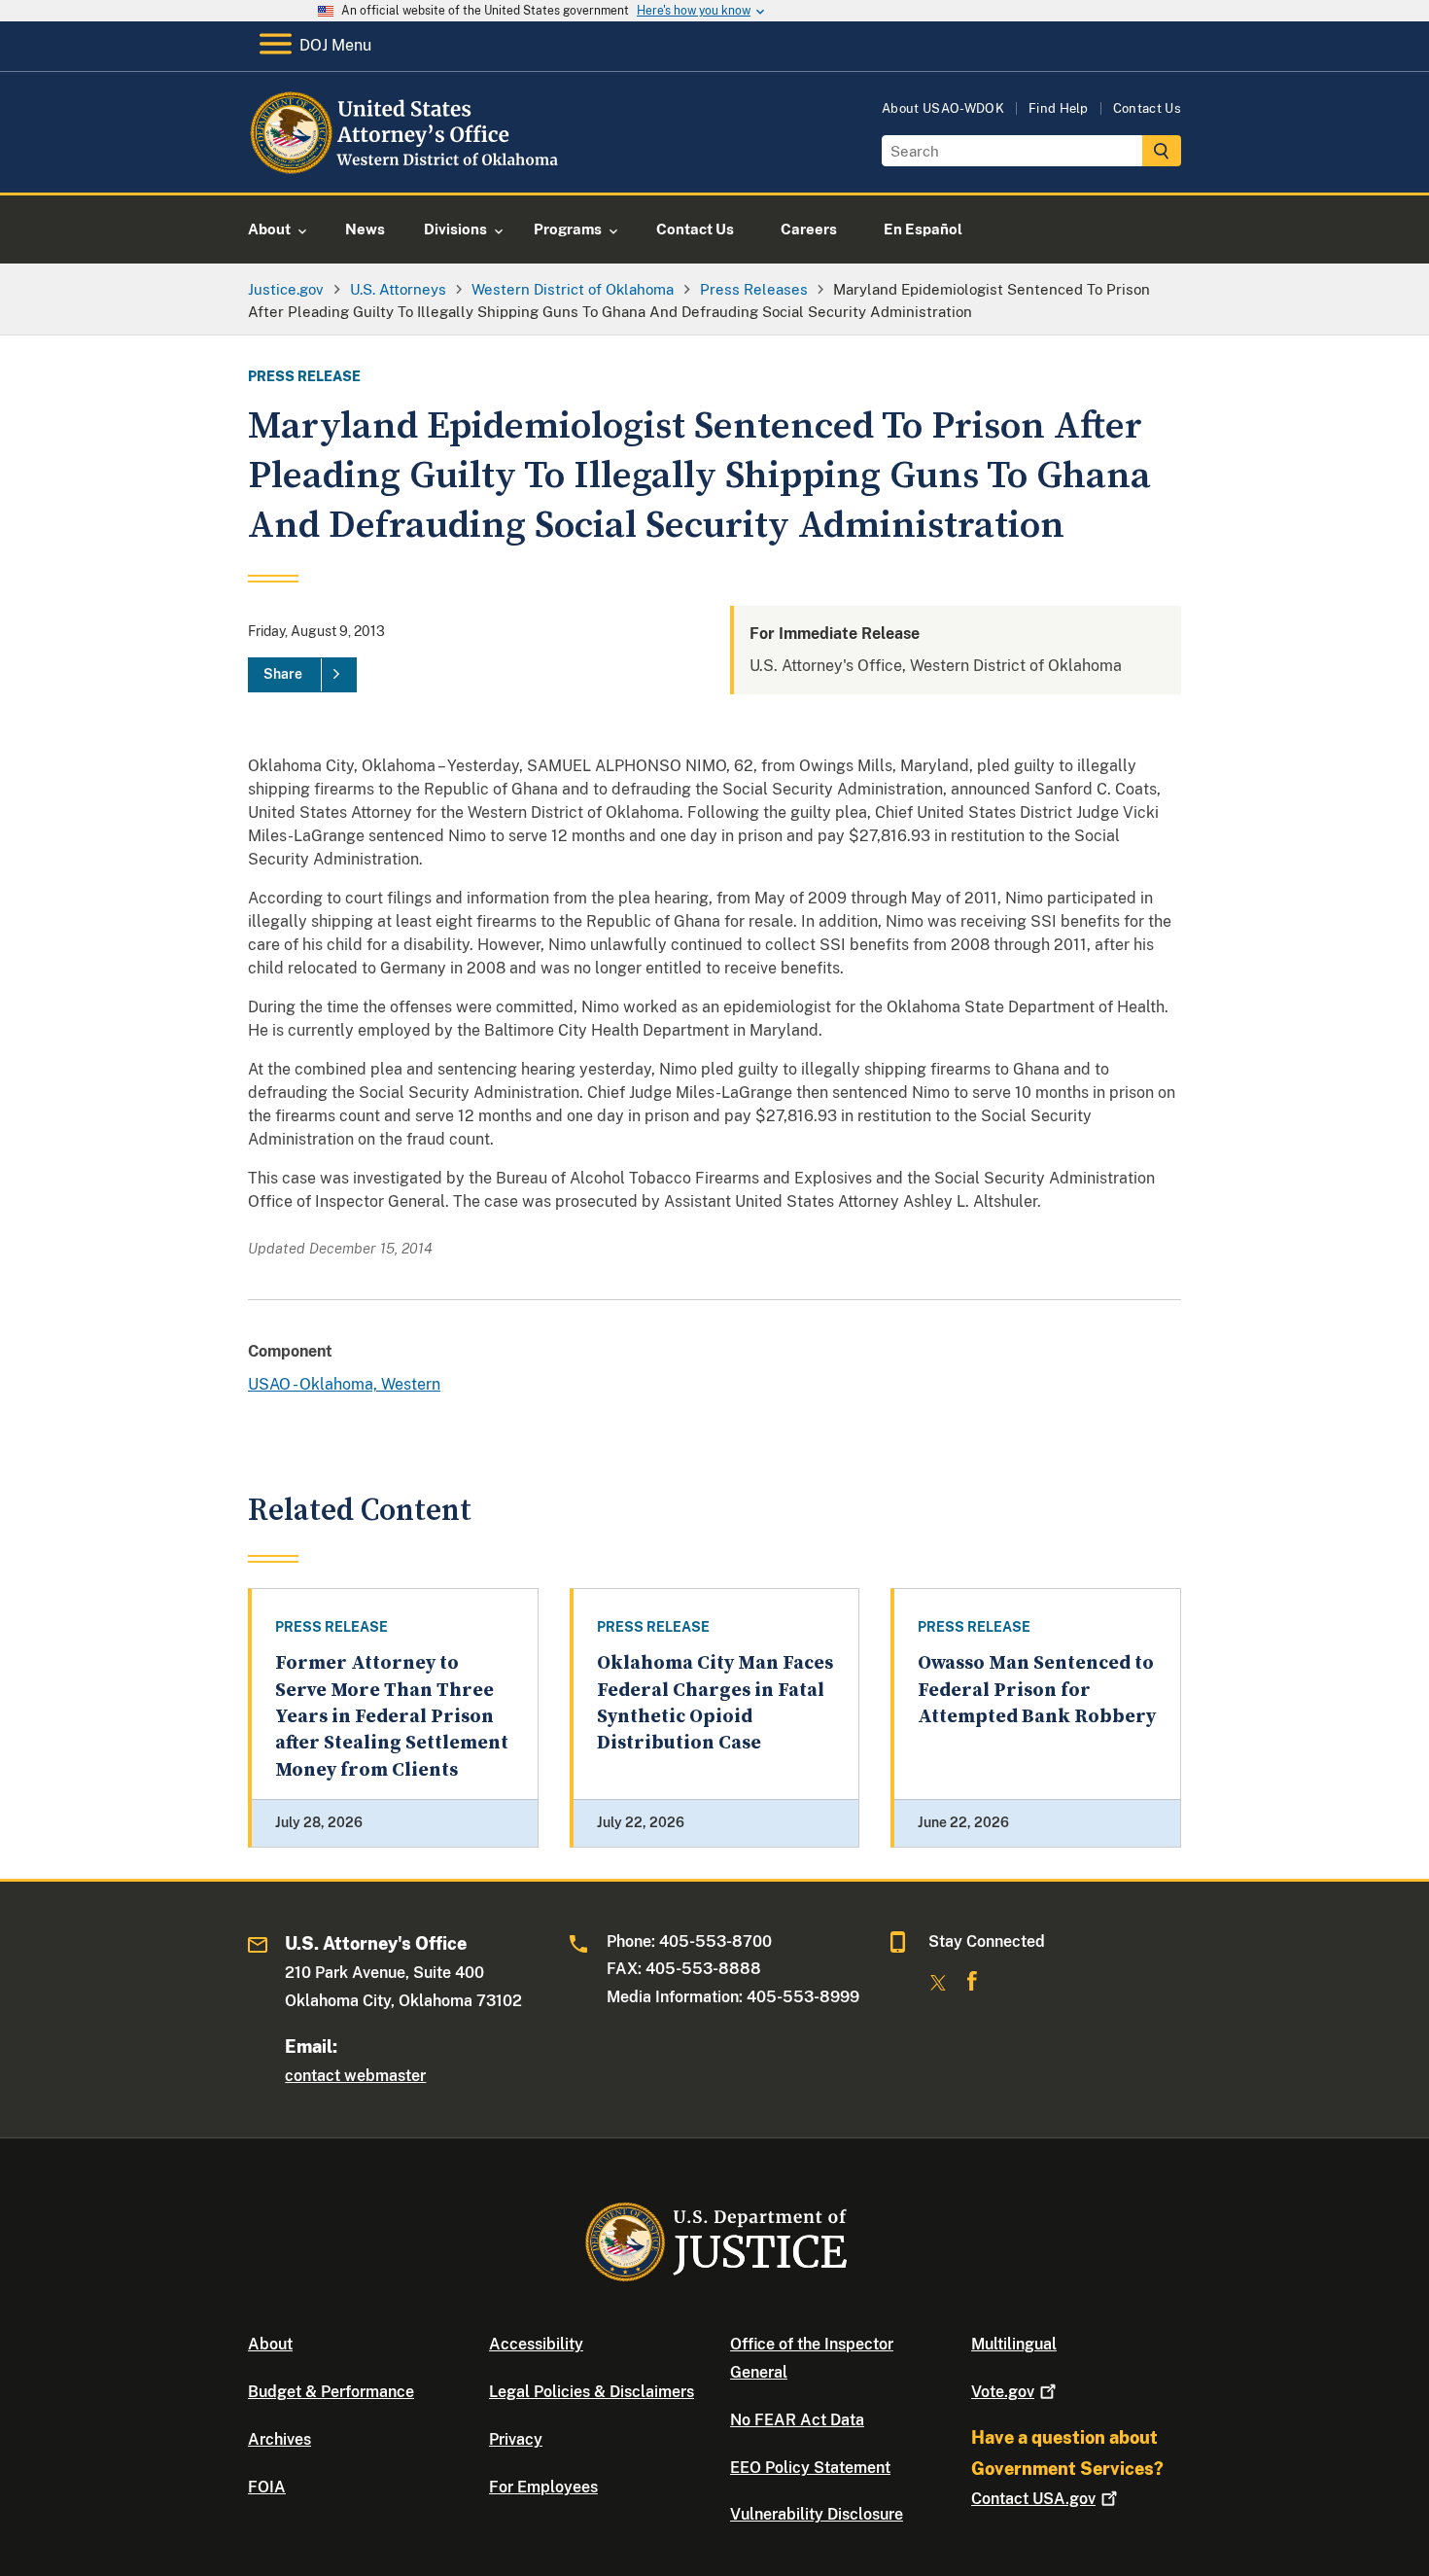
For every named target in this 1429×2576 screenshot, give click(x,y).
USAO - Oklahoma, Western (344, 1384)
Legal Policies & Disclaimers (592, 2392)
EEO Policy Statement (810, 2468)
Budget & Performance (331, 2392)
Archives (279, 2439)
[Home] (406, 170)
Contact (1033, 2499)
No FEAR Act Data (797, 2420)
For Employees (543, 2487)
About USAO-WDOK (943, 108)
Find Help (1059, 108)
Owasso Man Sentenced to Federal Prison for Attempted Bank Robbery (1037, 1690)
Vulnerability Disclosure (817, 2514)
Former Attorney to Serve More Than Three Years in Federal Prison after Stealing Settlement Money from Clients (392, 1716)
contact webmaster (355, 2076)
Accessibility (536, 2344)
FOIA (267, 2487)
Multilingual (1014, 2344)
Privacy (516, 2439)
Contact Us (1147, 108)
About (270, 2344)
